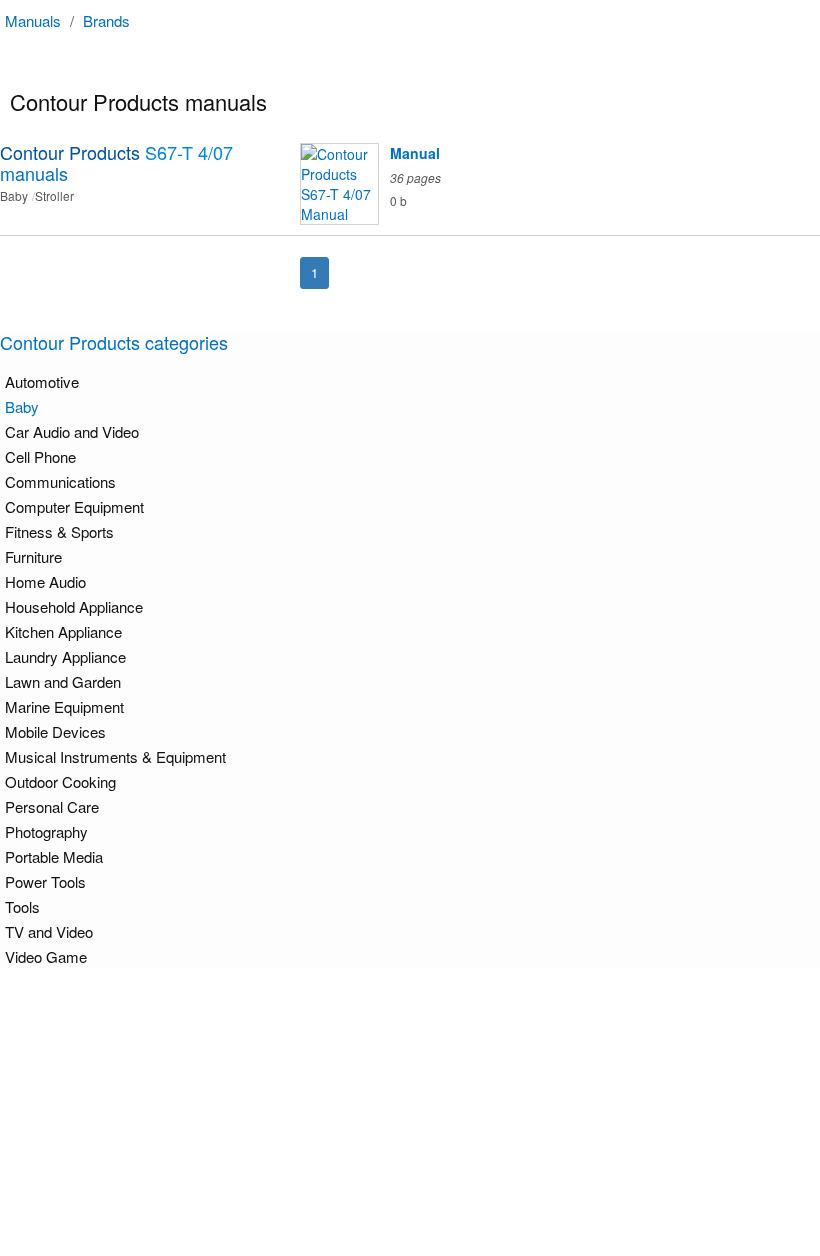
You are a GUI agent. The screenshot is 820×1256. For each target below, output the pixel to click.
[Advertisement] (415, 1111)
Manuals (33, 20)
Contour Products (116, 162)
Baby (22, 406)
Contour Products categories (114, 342)
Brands (106, 20)
